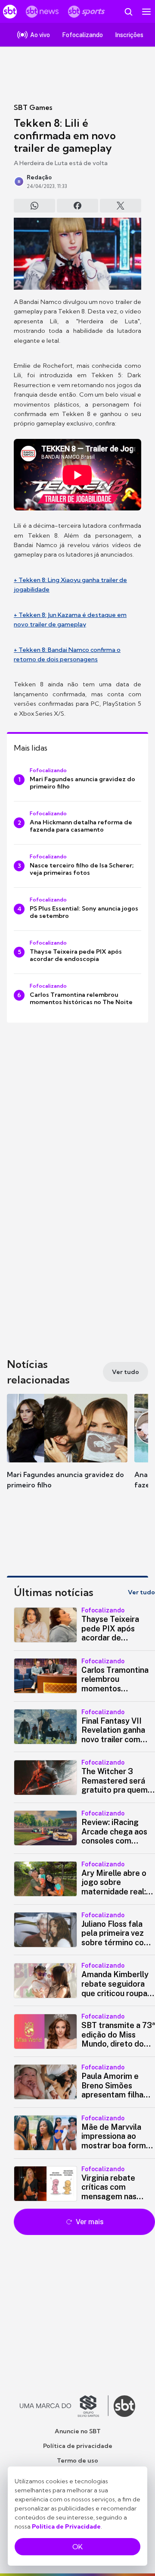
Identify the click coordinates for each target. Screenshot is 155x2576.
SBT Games (33, 107)
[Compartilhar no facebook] (77, 206)
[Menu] (146, 12)
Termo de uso (77, 2460)
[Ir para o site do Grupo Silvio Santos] (64, 2406)
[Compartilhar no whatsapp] (34, 206)
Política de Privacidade (66, 2526)
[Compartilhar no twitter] (121, 206)
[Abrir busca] (128, 12)
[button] (67, 1450)
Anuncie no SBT (78, 2431)
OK (77, 2547)
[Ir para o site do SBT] (124, 2406)
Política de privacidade (78, 2446)
